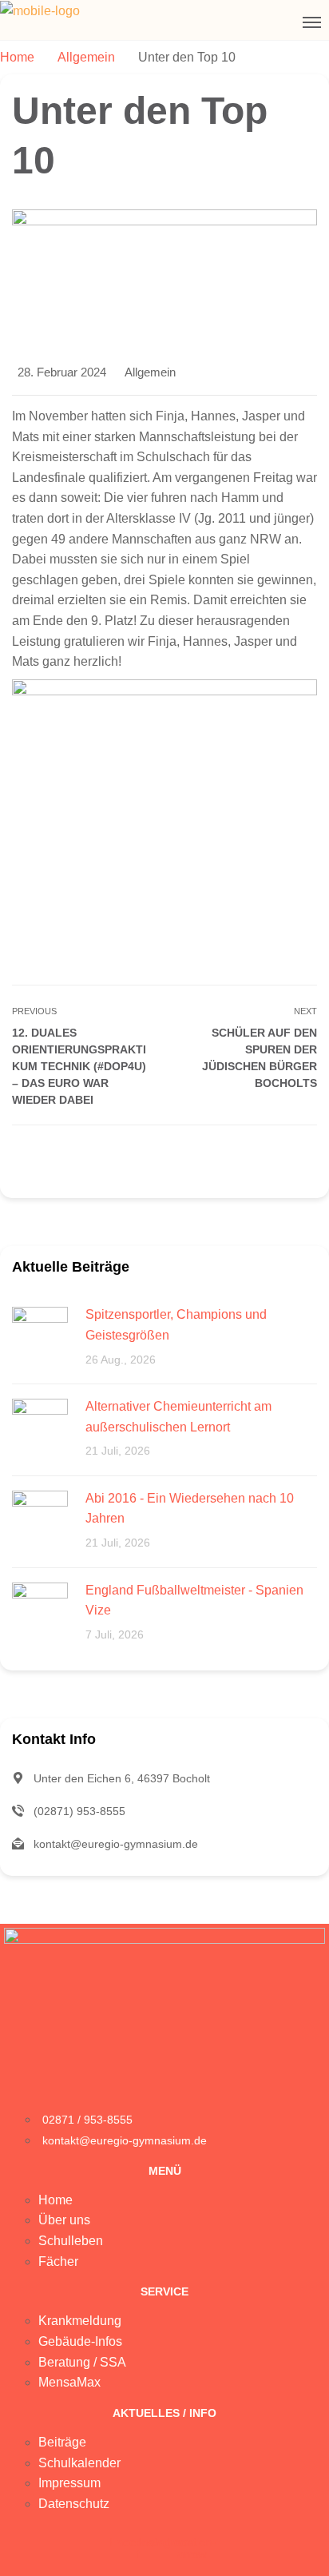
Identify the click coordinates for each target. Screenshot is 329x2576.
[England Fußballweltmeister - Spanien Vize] (40, 1609)
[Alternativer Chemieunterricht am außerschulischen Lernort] (40, 1425)
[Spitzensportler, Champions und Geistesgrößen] (40, 1334)
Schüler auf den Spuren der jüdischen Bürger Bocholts (260, 1058)
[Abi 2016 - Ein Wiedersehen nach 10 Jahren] (40, 1517)
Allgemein (150, 372)
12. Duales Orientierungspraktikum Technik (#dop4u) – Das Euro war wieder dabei (79, 1066)
